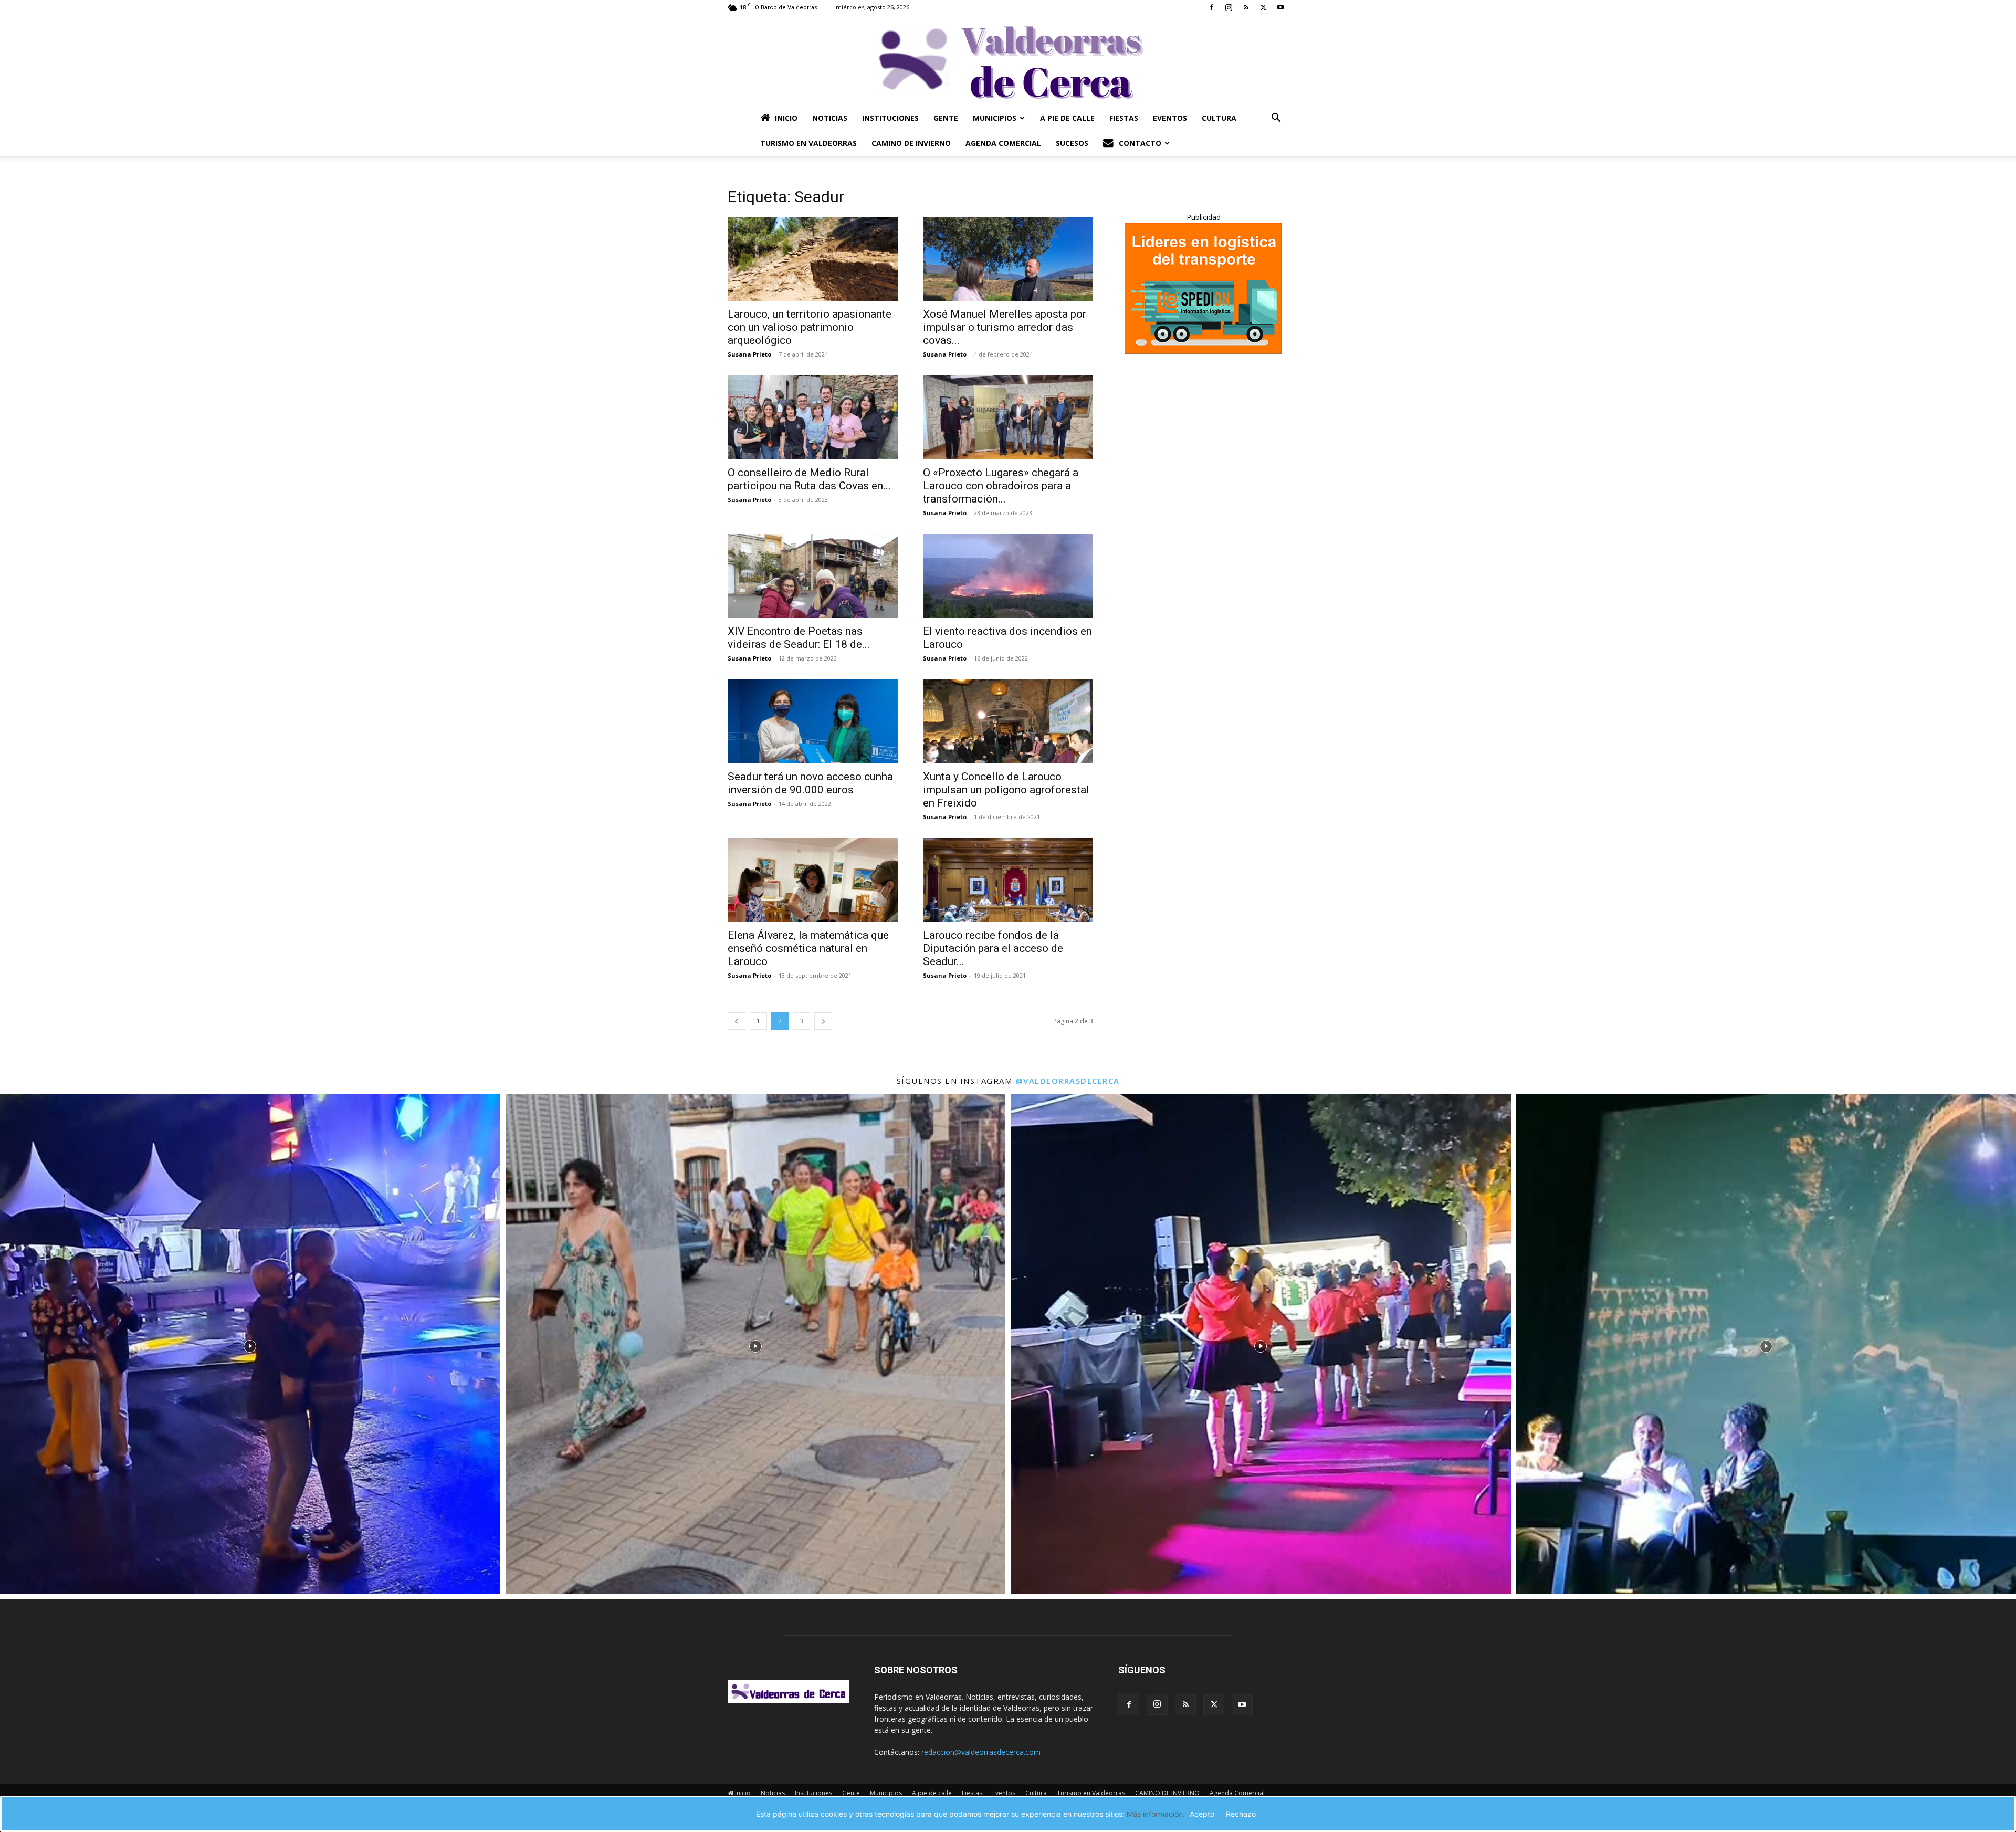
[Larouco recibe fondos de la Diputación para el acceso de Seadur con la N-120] (1008, 880)
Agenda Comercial (1003, 143)
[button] (1276, 119)
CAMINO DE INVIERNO (911, 143)
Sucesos (1072, 143)
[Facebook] (1211, 7)
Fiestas (1124, 118)
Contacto (1140, 143)
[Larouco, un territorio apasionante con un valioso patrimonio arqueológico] (813, 259)
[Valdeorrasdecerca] (1008, 60)
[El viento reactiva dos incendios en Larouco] (1008, 576)
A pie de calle (1067, 118)
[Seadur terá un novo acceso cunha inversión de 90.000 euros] (813, 721)
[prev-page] (737, 1021)
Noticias (830, 118)
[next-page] (823, 1021)
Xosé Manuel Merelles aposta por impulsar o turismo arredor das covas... (1005, 327)
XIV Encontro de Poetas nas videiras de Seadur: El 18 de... (799, 638)
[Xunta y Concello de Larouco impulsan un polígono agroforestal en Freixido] (1008, 721)
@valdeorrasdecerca (1068, 1081)
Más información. (1156, 1814)
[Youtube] (1280, 7)
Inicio (786, 118)
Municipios (995, 118)
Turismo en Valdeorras (808, 143)
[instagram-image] (250, 1344)
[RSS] (1246, 7)
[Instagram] (1228, 7)
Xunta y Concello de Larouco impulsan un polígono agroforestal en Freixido (1006, 790)
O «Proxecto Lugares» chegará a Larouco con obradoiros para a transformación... (1001, 486)
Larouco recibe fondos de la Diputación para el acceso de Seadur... (993, 948)
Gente (946, 118)
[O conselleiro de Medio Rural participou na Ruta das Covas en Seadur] (813, 417)
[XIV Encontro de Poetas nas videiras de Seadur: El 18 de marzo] (813, 576)
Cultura (1219, 118)
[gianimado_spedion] (1203, 351)
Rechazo (1241, 1814)
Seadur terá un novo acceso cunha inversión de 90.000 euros (810, 783)
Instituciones (890, 118)
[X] (1263, 7)
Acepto (1202, 1814)
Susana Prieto (749, 354)
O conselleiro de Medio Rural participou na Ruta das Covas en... (809, 479)
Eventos (1170, 118)
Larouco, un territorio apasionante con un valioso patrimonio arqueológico (810, 327)
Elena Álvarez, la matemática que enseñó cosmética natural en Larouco (808, 948)
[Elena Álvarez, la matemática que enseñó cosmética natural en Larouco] (813, 880)
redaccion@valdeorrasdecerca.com (981, 1752)
